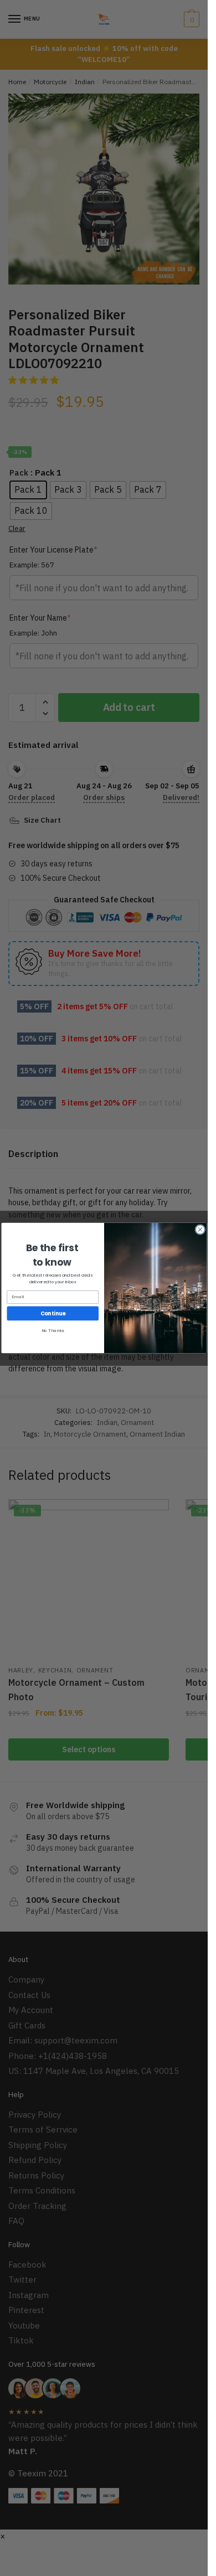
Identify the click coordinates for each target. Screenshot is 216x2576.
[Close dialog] (200, 1230)
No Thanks (53, 1331)
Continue (52, 1313)
